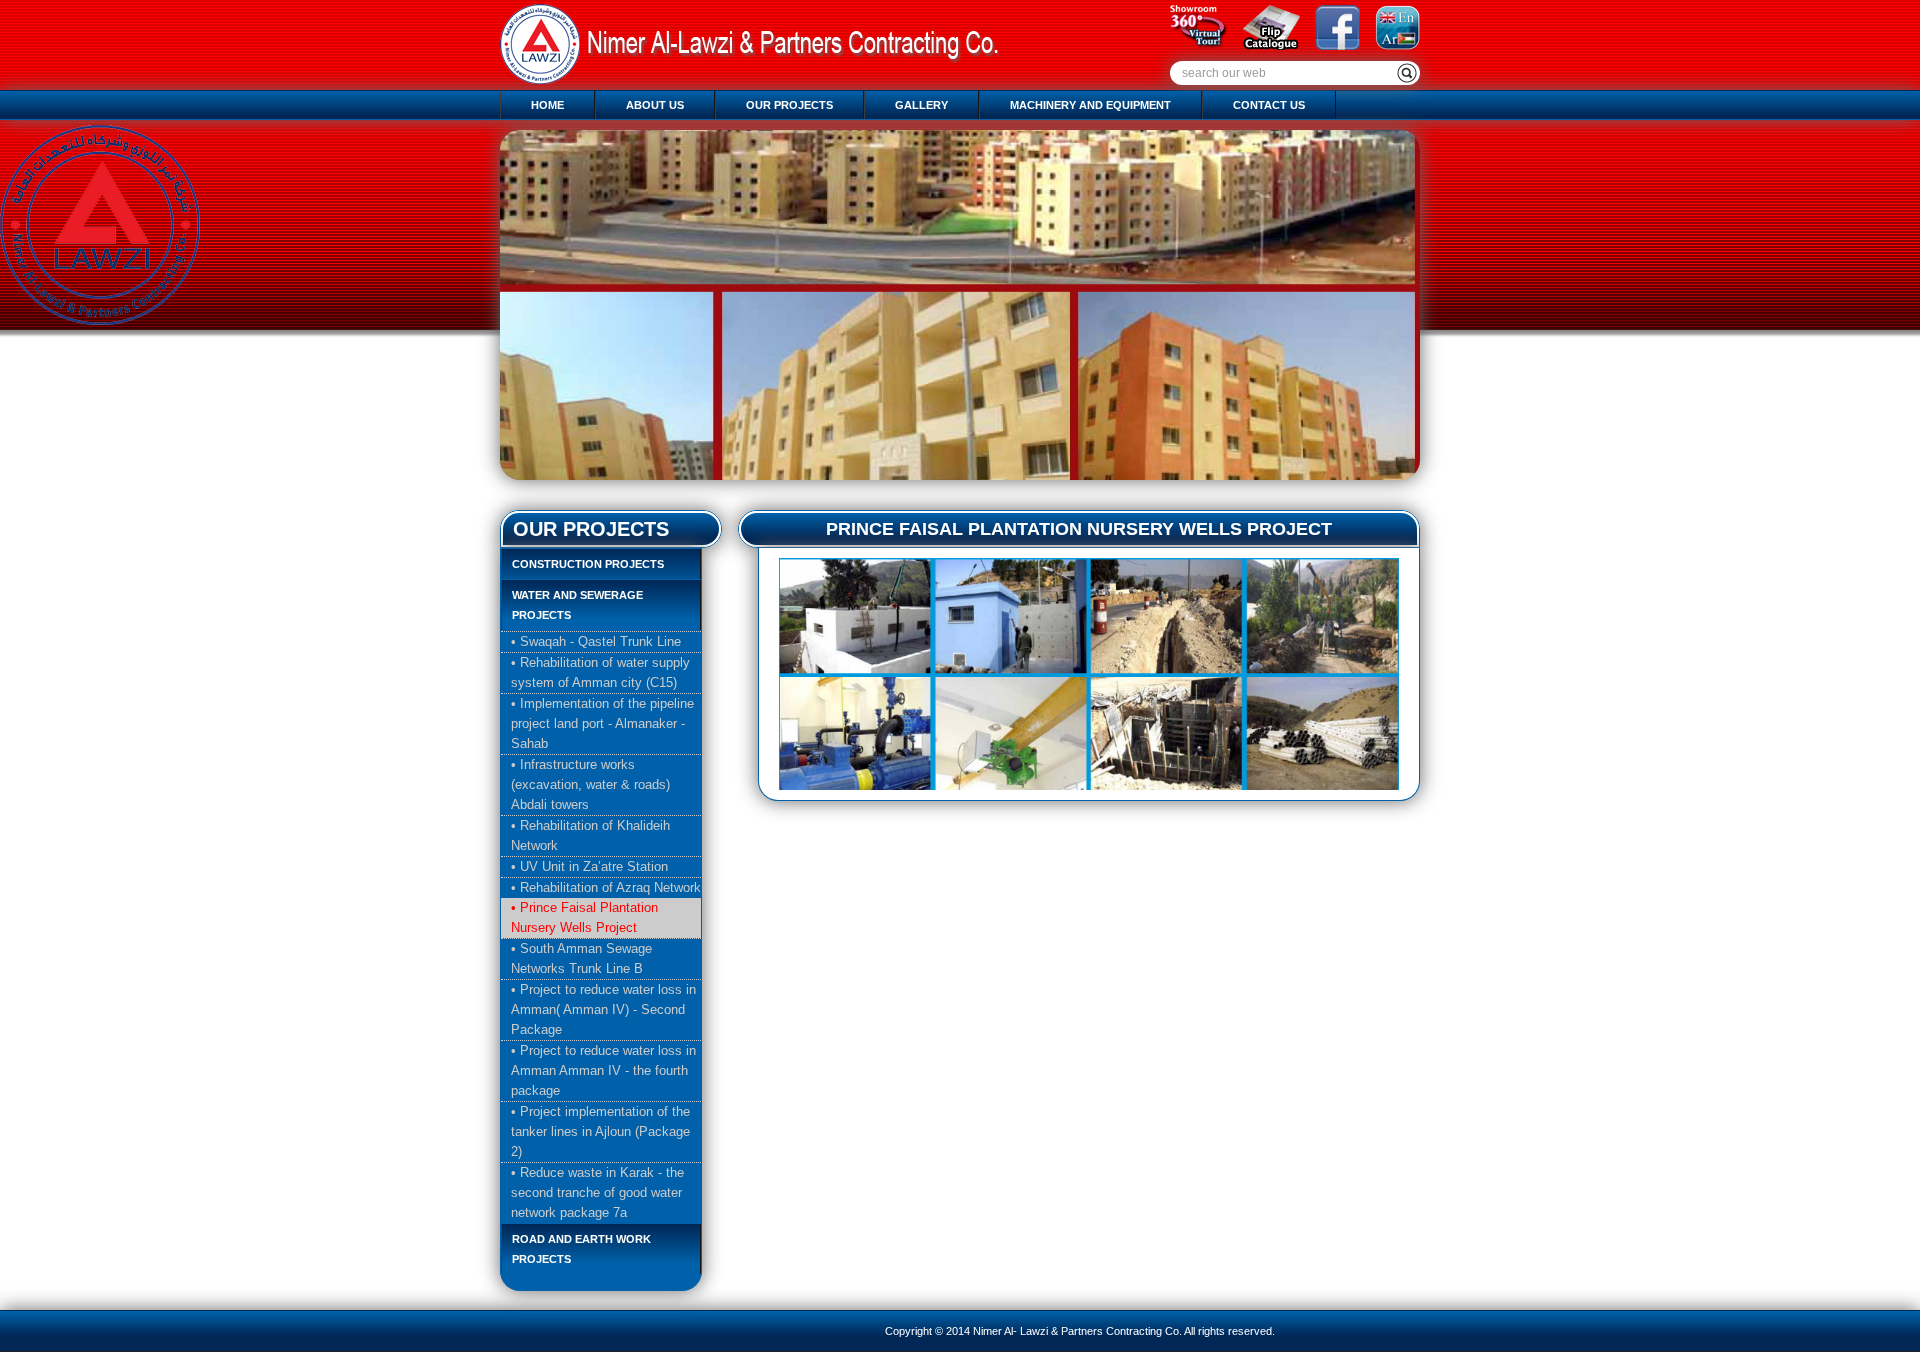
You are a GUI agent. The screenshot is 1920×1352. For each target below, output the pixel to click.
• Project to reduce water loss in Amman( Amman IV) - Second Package (603, 1009)
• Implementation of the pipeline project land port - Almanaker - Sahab (602, 723)
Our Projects (789, 105)
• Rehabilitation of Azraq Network (606, 887)
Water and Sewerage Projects (577, 605)
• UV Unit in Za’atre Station (589, 866)
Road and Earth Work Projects (581, 1249)
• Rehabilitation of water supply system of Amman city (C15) (600, 672)
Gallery (921, 105)
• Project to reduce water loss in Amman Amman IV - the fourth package (603, 1070)
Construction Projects (588, 564)
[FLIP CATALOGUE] (1264, 45)
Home (547, 105)
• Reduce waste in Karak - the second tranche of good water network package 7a (597, 1192)
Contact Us (1269, 105)
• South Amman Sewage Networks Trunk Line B (581, 958)
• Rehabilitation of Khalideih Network (590, 835)
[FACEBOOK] (1330, 45)
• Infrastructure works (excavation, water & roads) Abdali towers (590, 784)
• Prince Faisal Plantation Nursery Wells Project (584, 917)
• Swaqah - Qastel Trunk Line (596, 641)
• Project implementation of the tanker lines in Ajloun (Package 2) (600, 1131)
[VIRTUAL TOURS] (1191, 45)
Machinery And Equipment (1090, 105)
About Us (655, 105)
